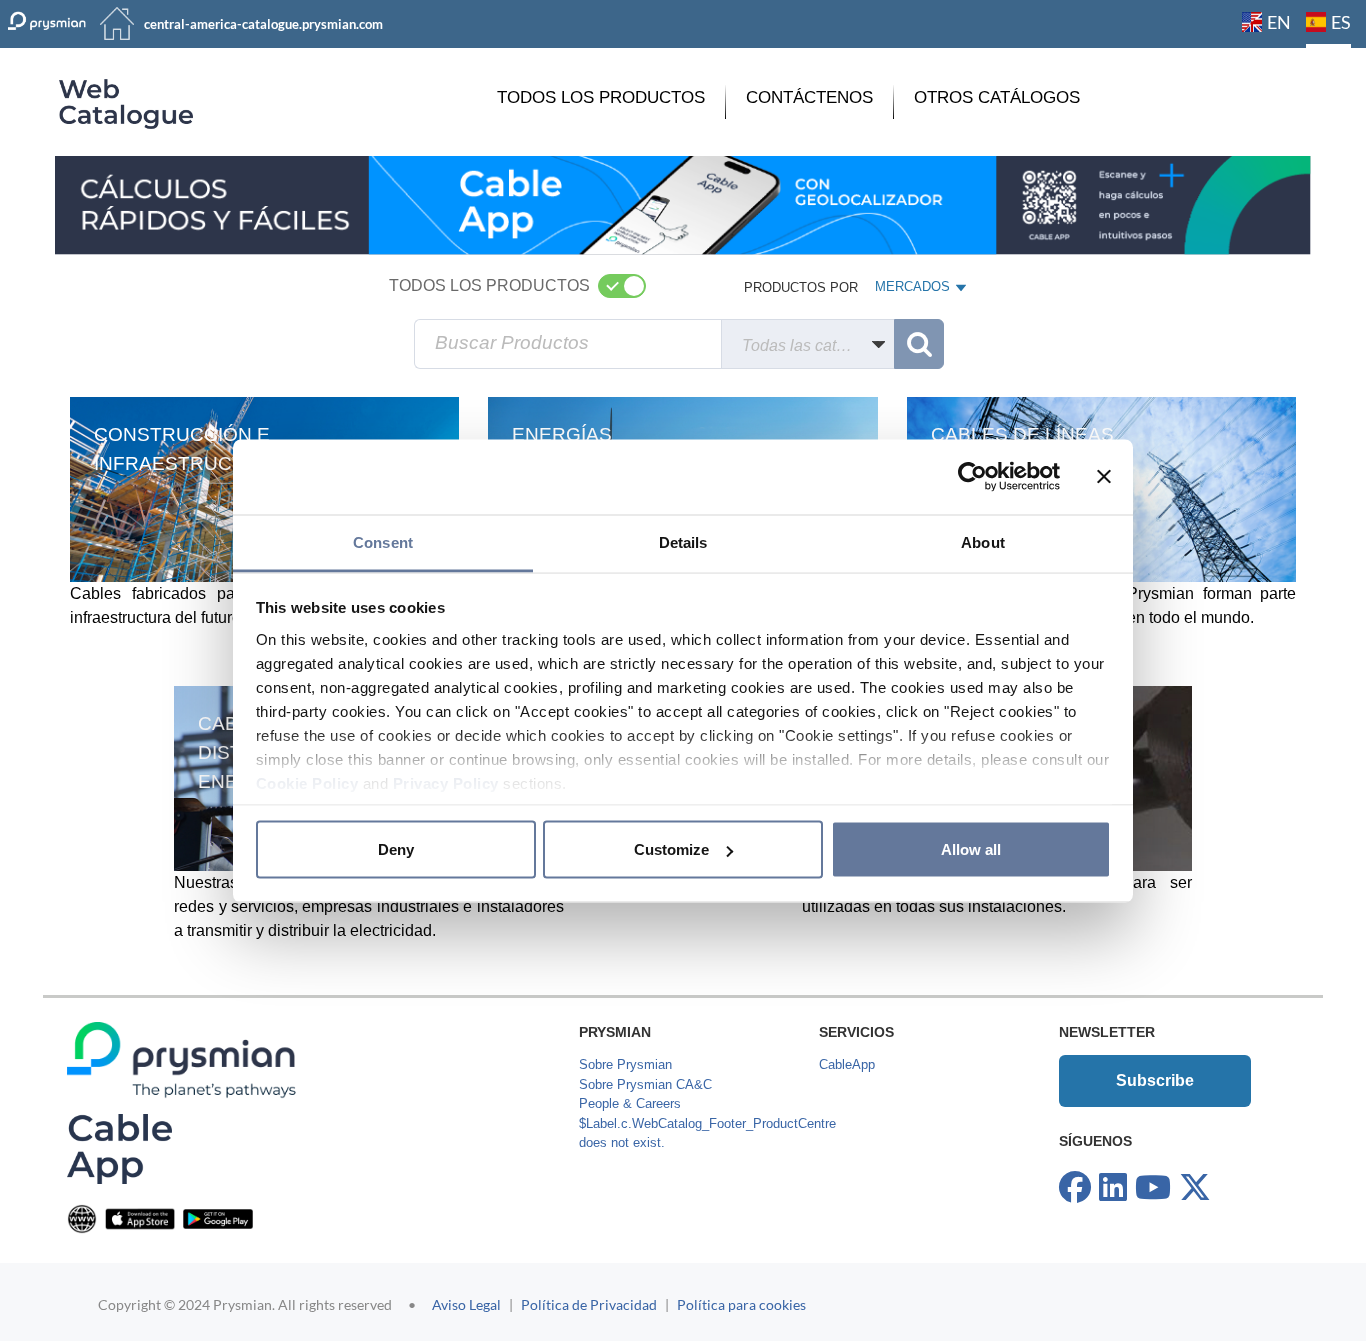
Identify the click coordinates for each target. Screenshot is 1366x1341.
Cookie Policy (307, 782)
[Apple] (140, 1218)
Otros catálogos (997, 97)
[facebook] (1075, 1188)
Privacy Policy (446, 782)
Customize (671, 849)
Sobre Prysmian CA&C (645, 1084)
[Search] (919, 344)
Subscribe (1155, 1080)
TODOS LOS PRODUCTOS (601, 97)
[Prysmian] (683, 204)
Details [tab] (683, 541)
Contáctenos (809, 97)
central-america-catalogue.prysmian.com (263, 24)
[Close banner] (1104, 477)
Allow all (971, 849)
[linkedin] (1113, 1188)
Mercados (914, 291)
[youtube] (1153, 1188)
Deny (396, 849)
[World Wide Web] (82, 1218)
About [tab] (983, 541)
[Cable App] (119, 1148)
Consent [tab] (383, 541)
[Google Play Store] (218, 1218)
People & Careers (630, 1103)
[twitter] (1195, 1188)
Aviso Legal (466, 1304)
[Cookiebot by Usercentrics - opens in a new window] (972, 477)
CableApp (847, 1064)
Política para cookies (741, 1304)
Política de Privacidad (589, 1304)
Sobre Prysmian (625, 1064)
